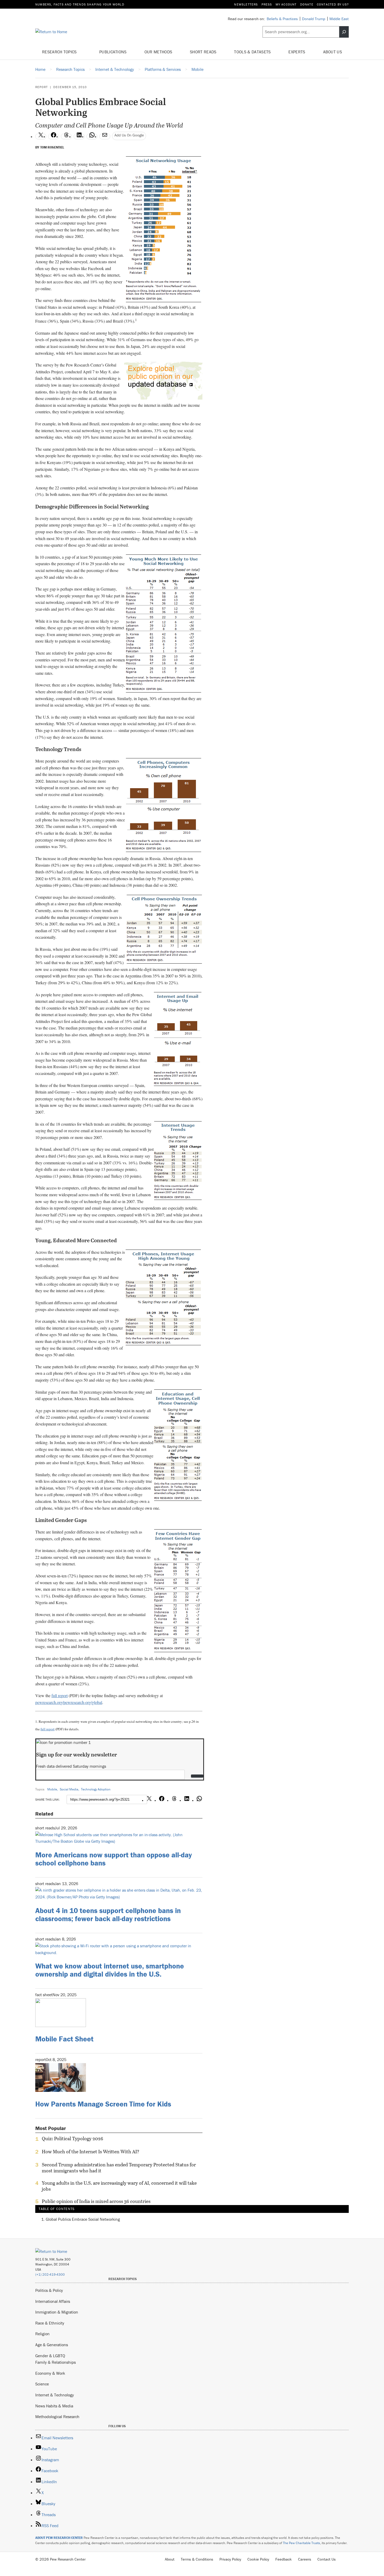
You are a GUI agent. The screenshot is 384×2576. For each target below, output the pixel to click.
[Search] (344, 32)
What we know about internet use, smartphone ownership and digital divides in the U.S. (110, 1970)
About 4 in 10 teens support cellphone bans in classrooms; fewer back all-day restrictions (108, 1914)
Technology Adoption (96, 1789)
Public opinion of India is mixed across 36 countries (96, 2201)
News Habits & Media (54, 2406)
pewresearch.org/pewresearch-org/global (69, 1702)
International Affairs (53, 2301)
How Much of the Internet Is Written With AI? (91, 2152)
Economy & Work (50, 2373)
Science (42, 2384)
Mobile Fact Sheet (64, 2039)
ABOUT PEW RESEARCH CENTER (59, 2538)
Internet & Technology (55, 2395)
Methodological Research (57, 2417)
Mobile (52, 1789)
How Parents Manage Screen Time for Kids (103, 2104)
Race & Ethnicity (50, 2323)
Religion (42, 2334)
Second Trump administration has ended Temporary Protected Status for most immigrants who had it (119, 2168)
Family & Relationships (56, 2362)
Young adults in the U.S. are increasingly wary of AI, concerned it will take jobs (119, 2186)
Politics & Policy (49, 2290)
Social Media (69, 1789)
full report (60, 1695)
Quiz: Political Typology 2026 (72, 2139)
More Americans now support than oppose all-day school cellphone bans (114, 1859)
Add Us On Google (129, 135)
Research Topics (60, 52)
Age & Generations (52, 2345)
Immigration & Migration (57, 2312)
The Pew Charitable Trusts (301, 2543)
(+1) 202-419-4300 (50, 2274)
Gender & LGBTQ (50, 2356)
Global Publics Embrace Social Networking (83, 2219)
